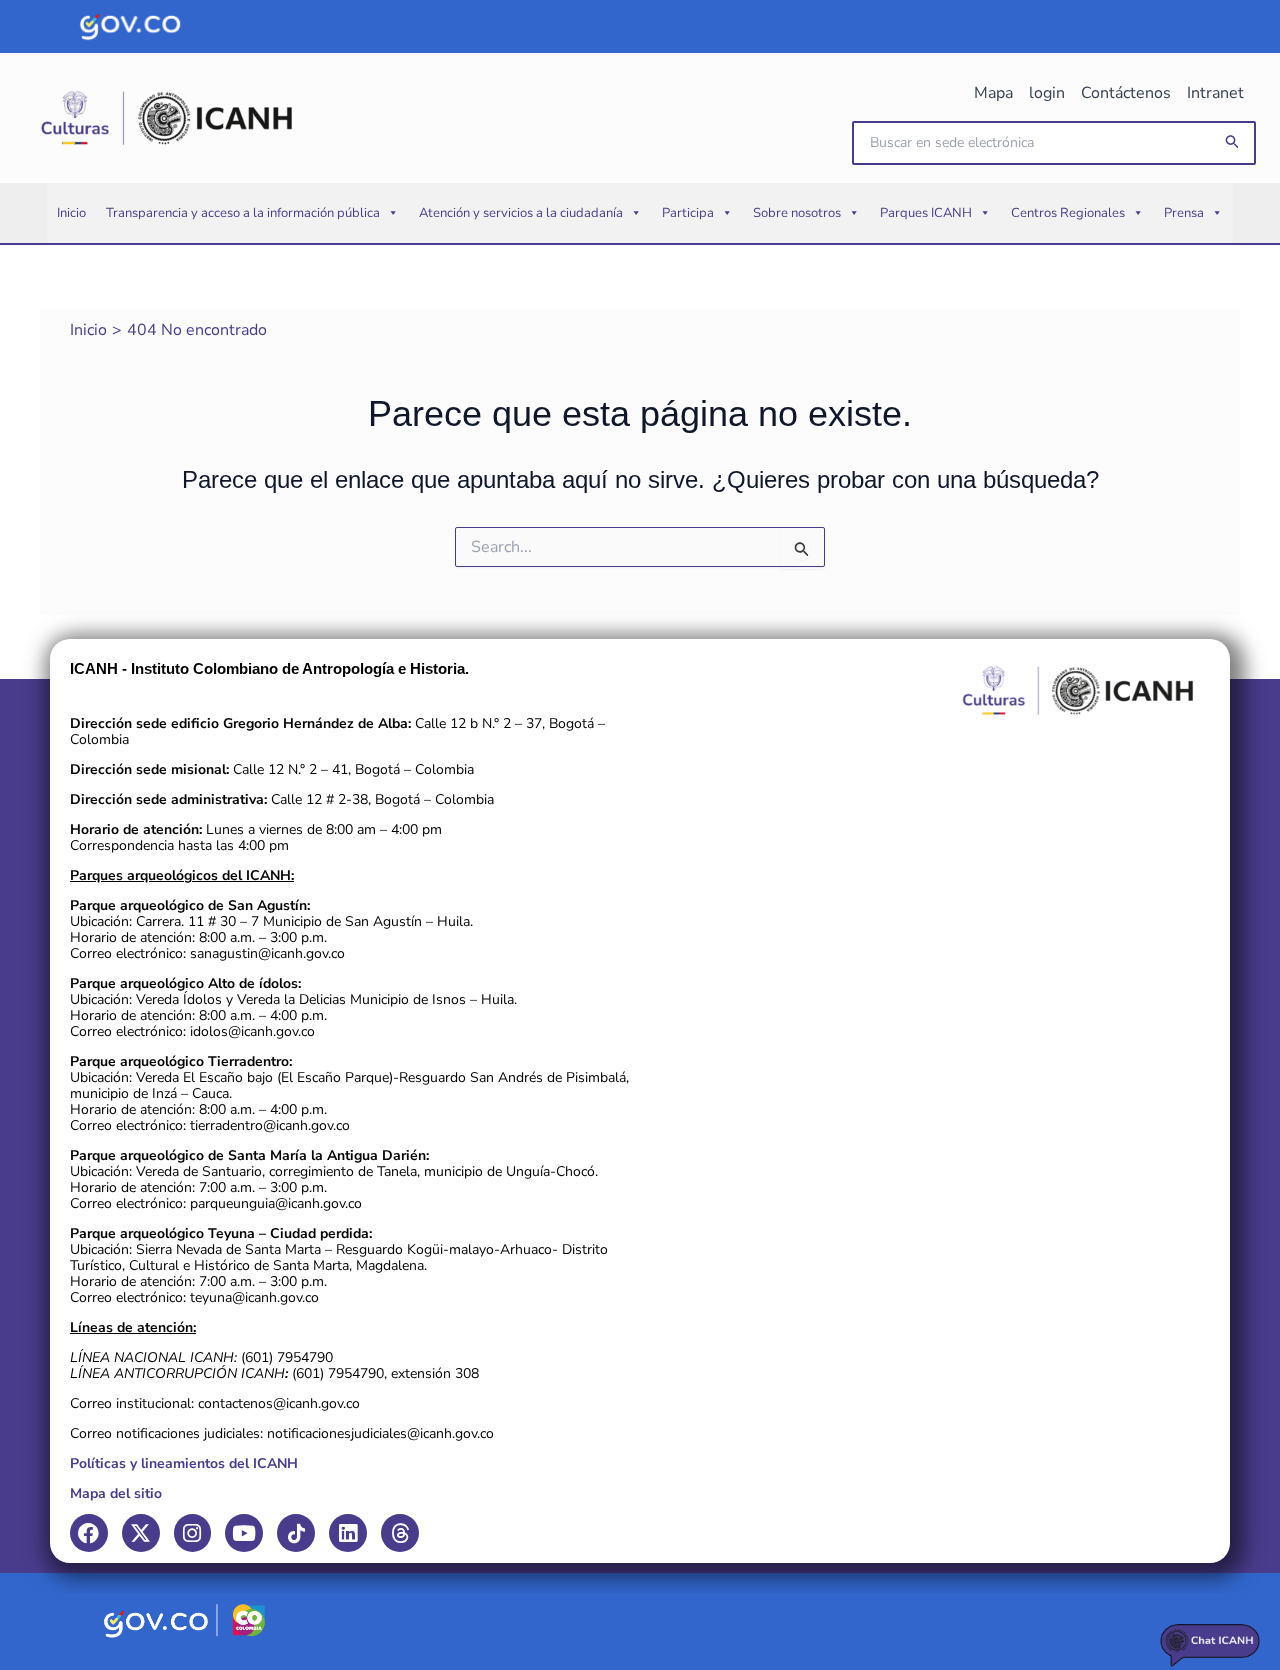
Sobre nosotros (797, 213)
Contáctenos (1126, 93)
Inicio (71, 213)
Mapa (993, 93)
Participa (688, 213)
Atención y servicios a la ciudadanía (521, 213)
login (1047, 93)
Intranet (1215, 93)
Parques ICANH (926, 213)
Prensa (1184, 213)
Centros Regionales (1068, 213)
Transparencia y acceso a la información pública (243, 213)
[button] (1233, 142)
